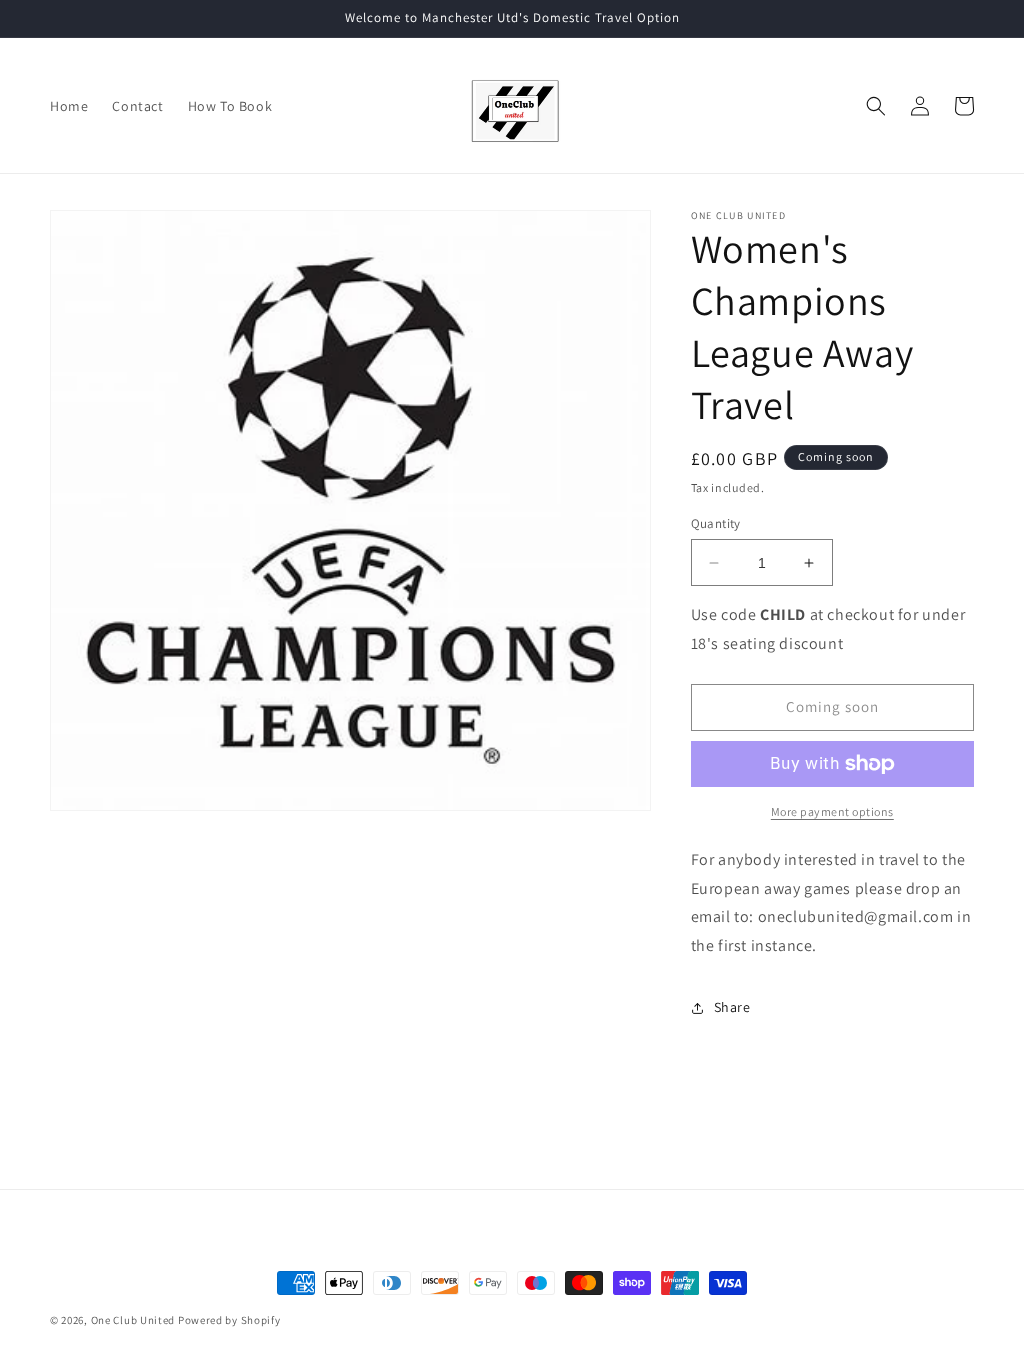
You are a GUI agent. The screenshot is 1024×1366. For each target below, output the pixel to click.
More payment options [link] (832, 811)
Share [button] (732, 1007)
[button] (876, 106)
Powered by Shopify (229, 1320)
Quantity (716, 523)
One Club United (133, 1320)
